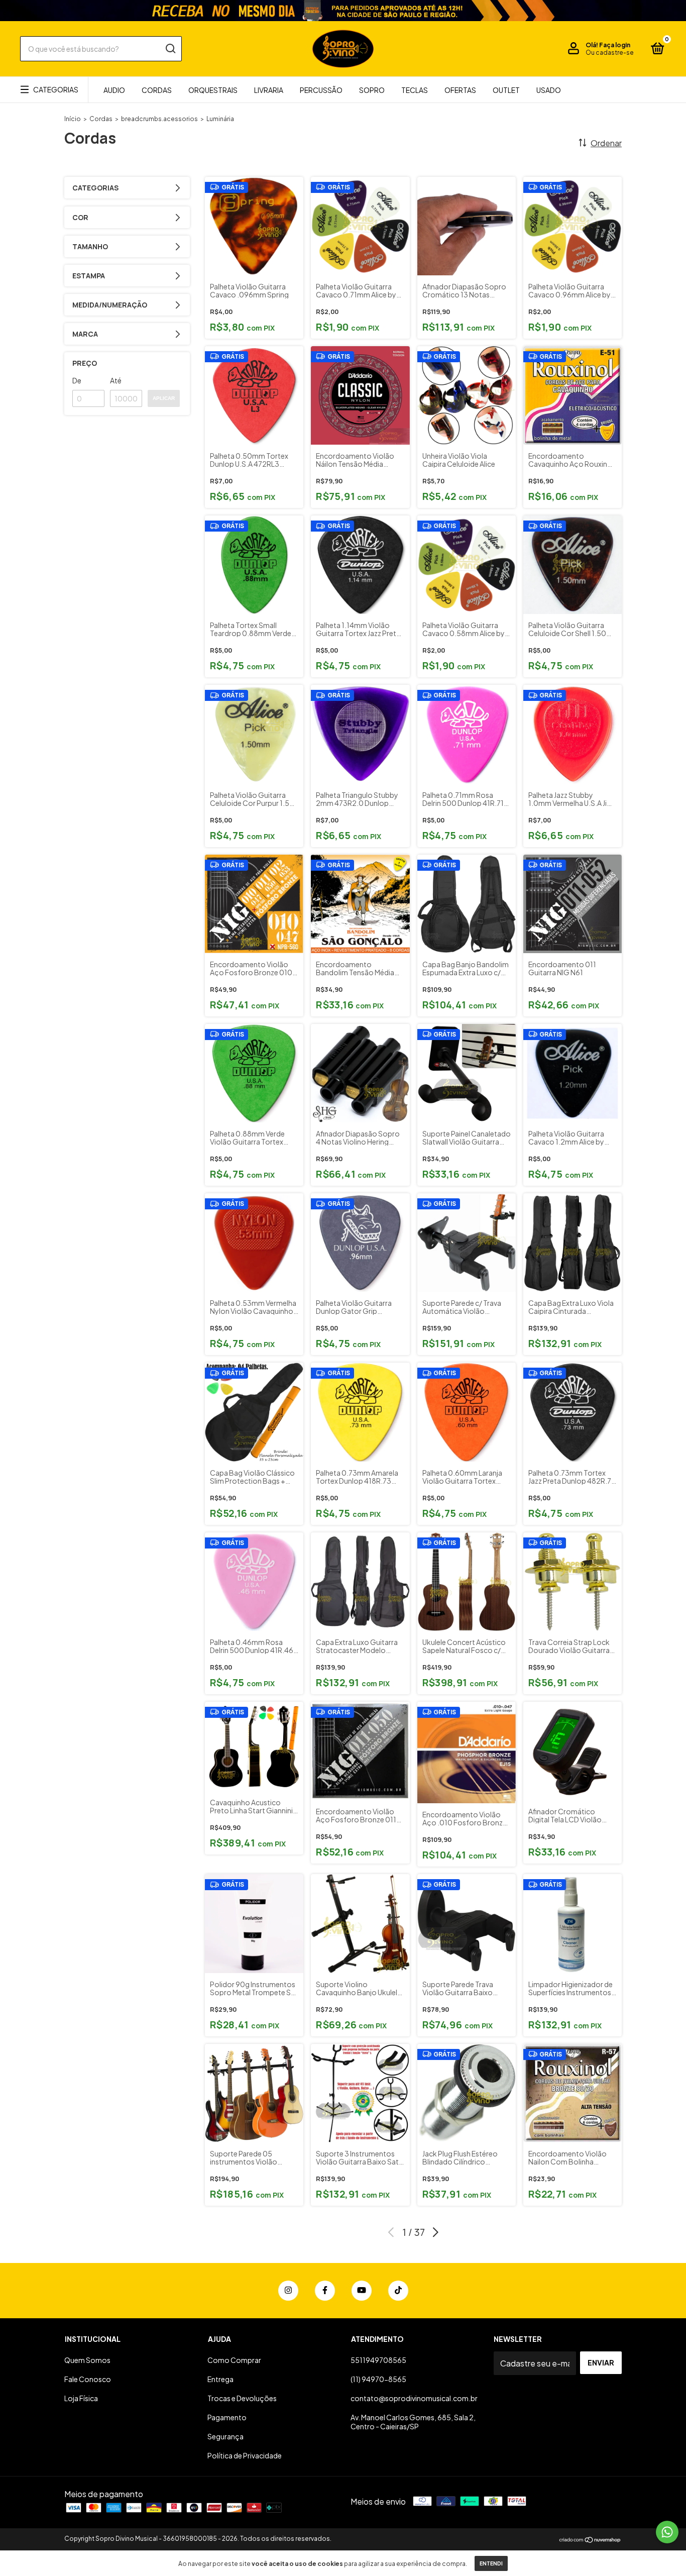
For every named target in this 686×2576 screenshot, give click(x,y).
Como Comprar (234, 2360)
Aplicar (164, 398)
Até (116, 380)
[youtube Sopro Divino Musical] (362, 2291)
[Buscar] (170, 49)
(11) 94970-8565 (378, 2379)
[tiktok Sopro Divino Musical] (398, 2291)
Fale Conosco (88, 2379)
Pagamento (227, 2417)
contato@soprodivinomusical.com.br (414, 2398)
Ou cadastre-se (610, 53)
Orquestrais (213, 90)
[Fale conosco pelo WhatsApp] (667, 2532)
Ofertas (460, 90)
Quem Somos (87, 2360)
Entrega (220, 2379)
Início (73, 119)
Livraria (269, 90)
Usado (549, 90)
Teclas (415, 90)
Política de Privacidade (245, 2455)
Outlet (506, 90)
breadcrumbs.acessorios (159, 119)
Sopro (372, 90)
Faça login (615, 45)
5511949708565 (378, 2360)
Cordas (157, 90)
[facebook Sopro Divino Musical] (325, 2291)
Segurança (225, 2436)
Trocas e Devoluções (242, 2398)
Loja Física (81, 2398)
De (77, 380)
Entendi (491, 2563)
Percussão (321, 90)
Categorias (56, 89)
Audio (114, 90)
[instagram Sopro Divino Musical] (288, 2291)
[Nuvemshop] (590, 2540)
